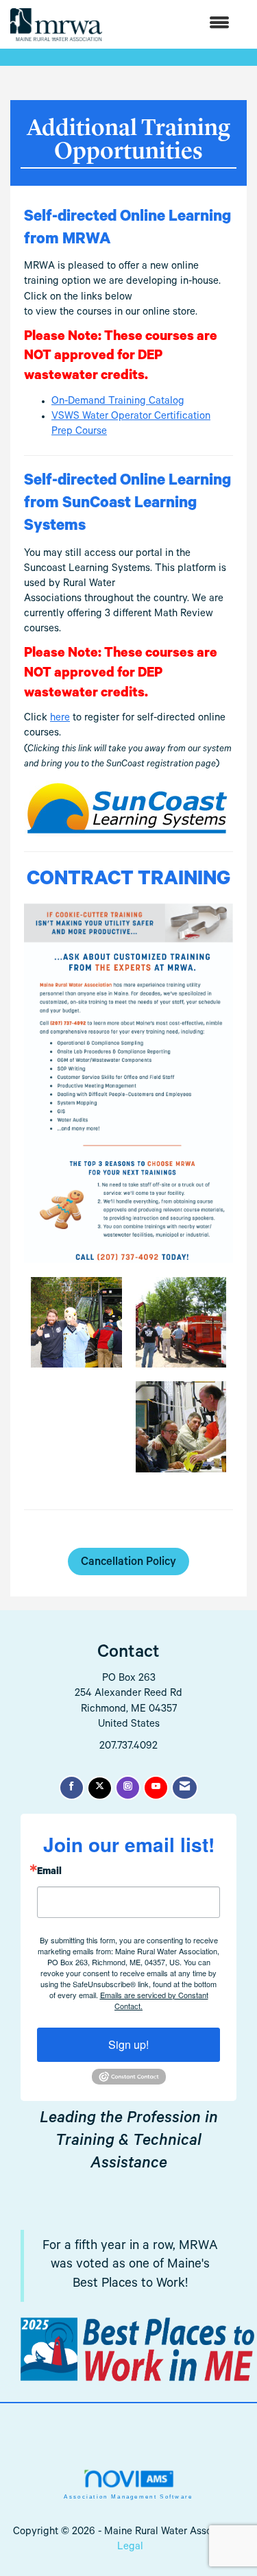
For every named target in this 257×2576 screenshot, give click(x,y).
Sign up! (128, 2044)
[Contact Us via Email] (185, 1788)
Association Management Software (128, 2497)
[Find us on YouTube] (156, 1788)
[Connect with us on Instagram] (128, 1788)
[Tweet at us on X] (100, 1788)
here (60, 719)
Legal (130, 2548)
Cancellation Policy (128, 1563)
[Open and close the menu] (173, 24)
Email (49, 1873)
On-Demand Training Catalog (118, 402)
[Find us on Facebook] (72, 1788)
